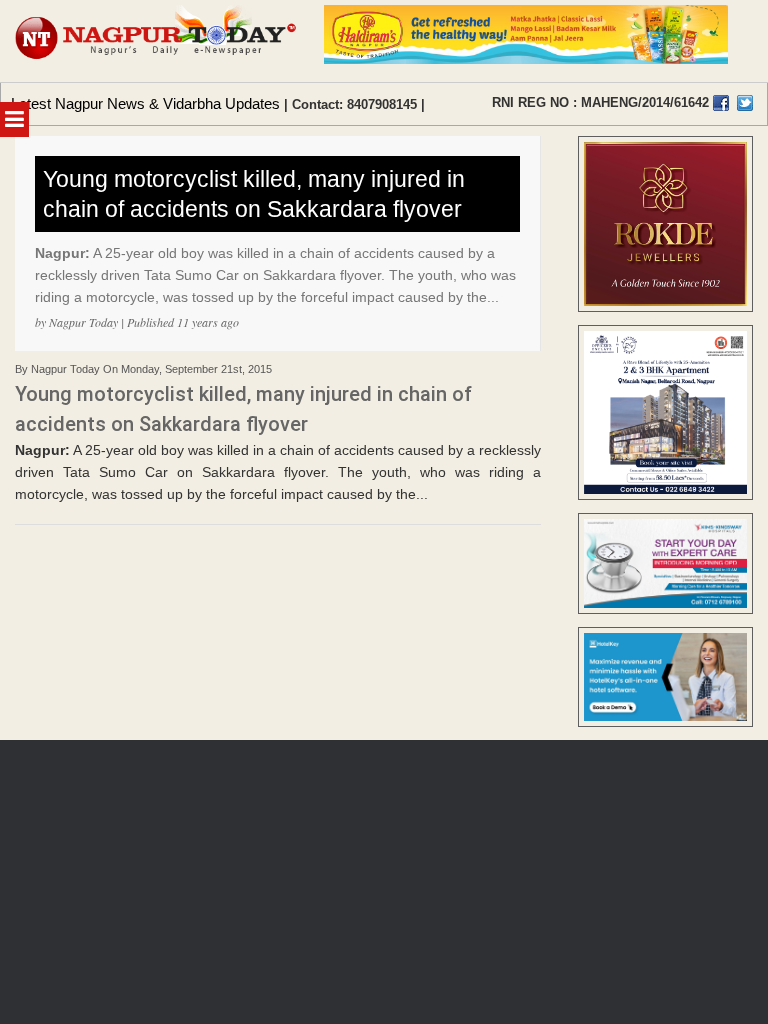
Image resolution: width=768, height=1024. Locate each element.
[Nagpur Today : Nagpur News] (157, 41)
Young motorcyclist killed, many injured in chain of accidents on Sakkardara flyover (254, 194)
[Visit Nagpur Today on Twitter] (745, 103)
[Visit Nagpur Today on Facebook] (721, 103)
